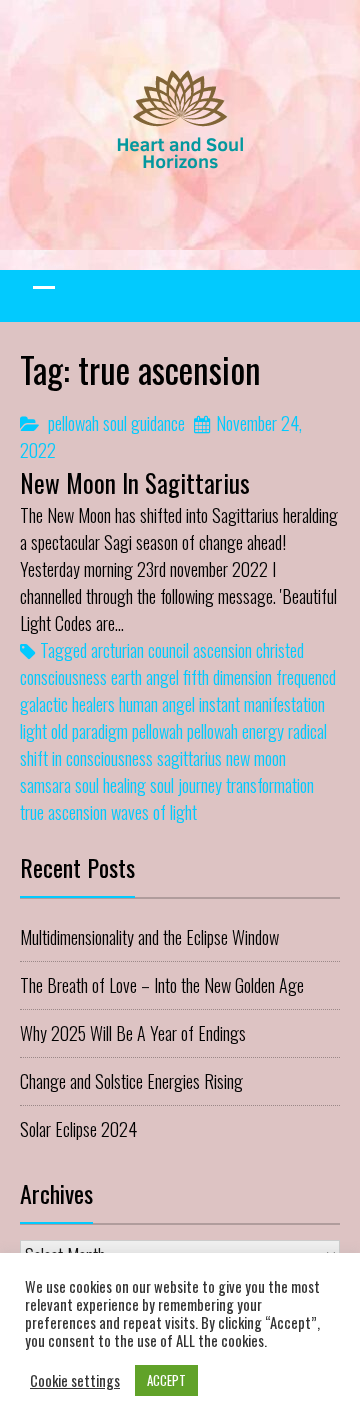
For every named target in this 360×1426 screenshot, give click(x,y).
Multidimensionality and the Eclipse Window (149, 937)
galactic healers (67, 704)
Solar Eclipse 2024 (78, 1129)
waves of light (154, 812)
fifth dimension (227, 677)
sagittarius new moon (221, 758)
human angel (157, 704)
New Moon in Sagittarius (135, 482)
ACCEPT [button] (166, 1380)
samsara (45, 785)
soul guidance (144, 423)
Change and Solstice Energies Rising (131, 1081)
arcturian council (140, 650)
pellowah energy (235, 731)
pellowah (73, 423)
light (33, 731)
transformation (270, 785)
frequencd (306, 677)
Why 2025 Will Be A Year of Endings (133, 1033)
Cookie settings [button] (75, 1381)
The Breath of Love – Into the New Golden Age (162, 985)
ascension (222, 650)
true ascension (63, 812)
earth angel (145, 677)
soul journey (186, 785)
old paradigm (89, 731)
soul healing (110, 785)
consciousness (63, 677)
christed (280, 650)
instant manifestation (262, 704)
